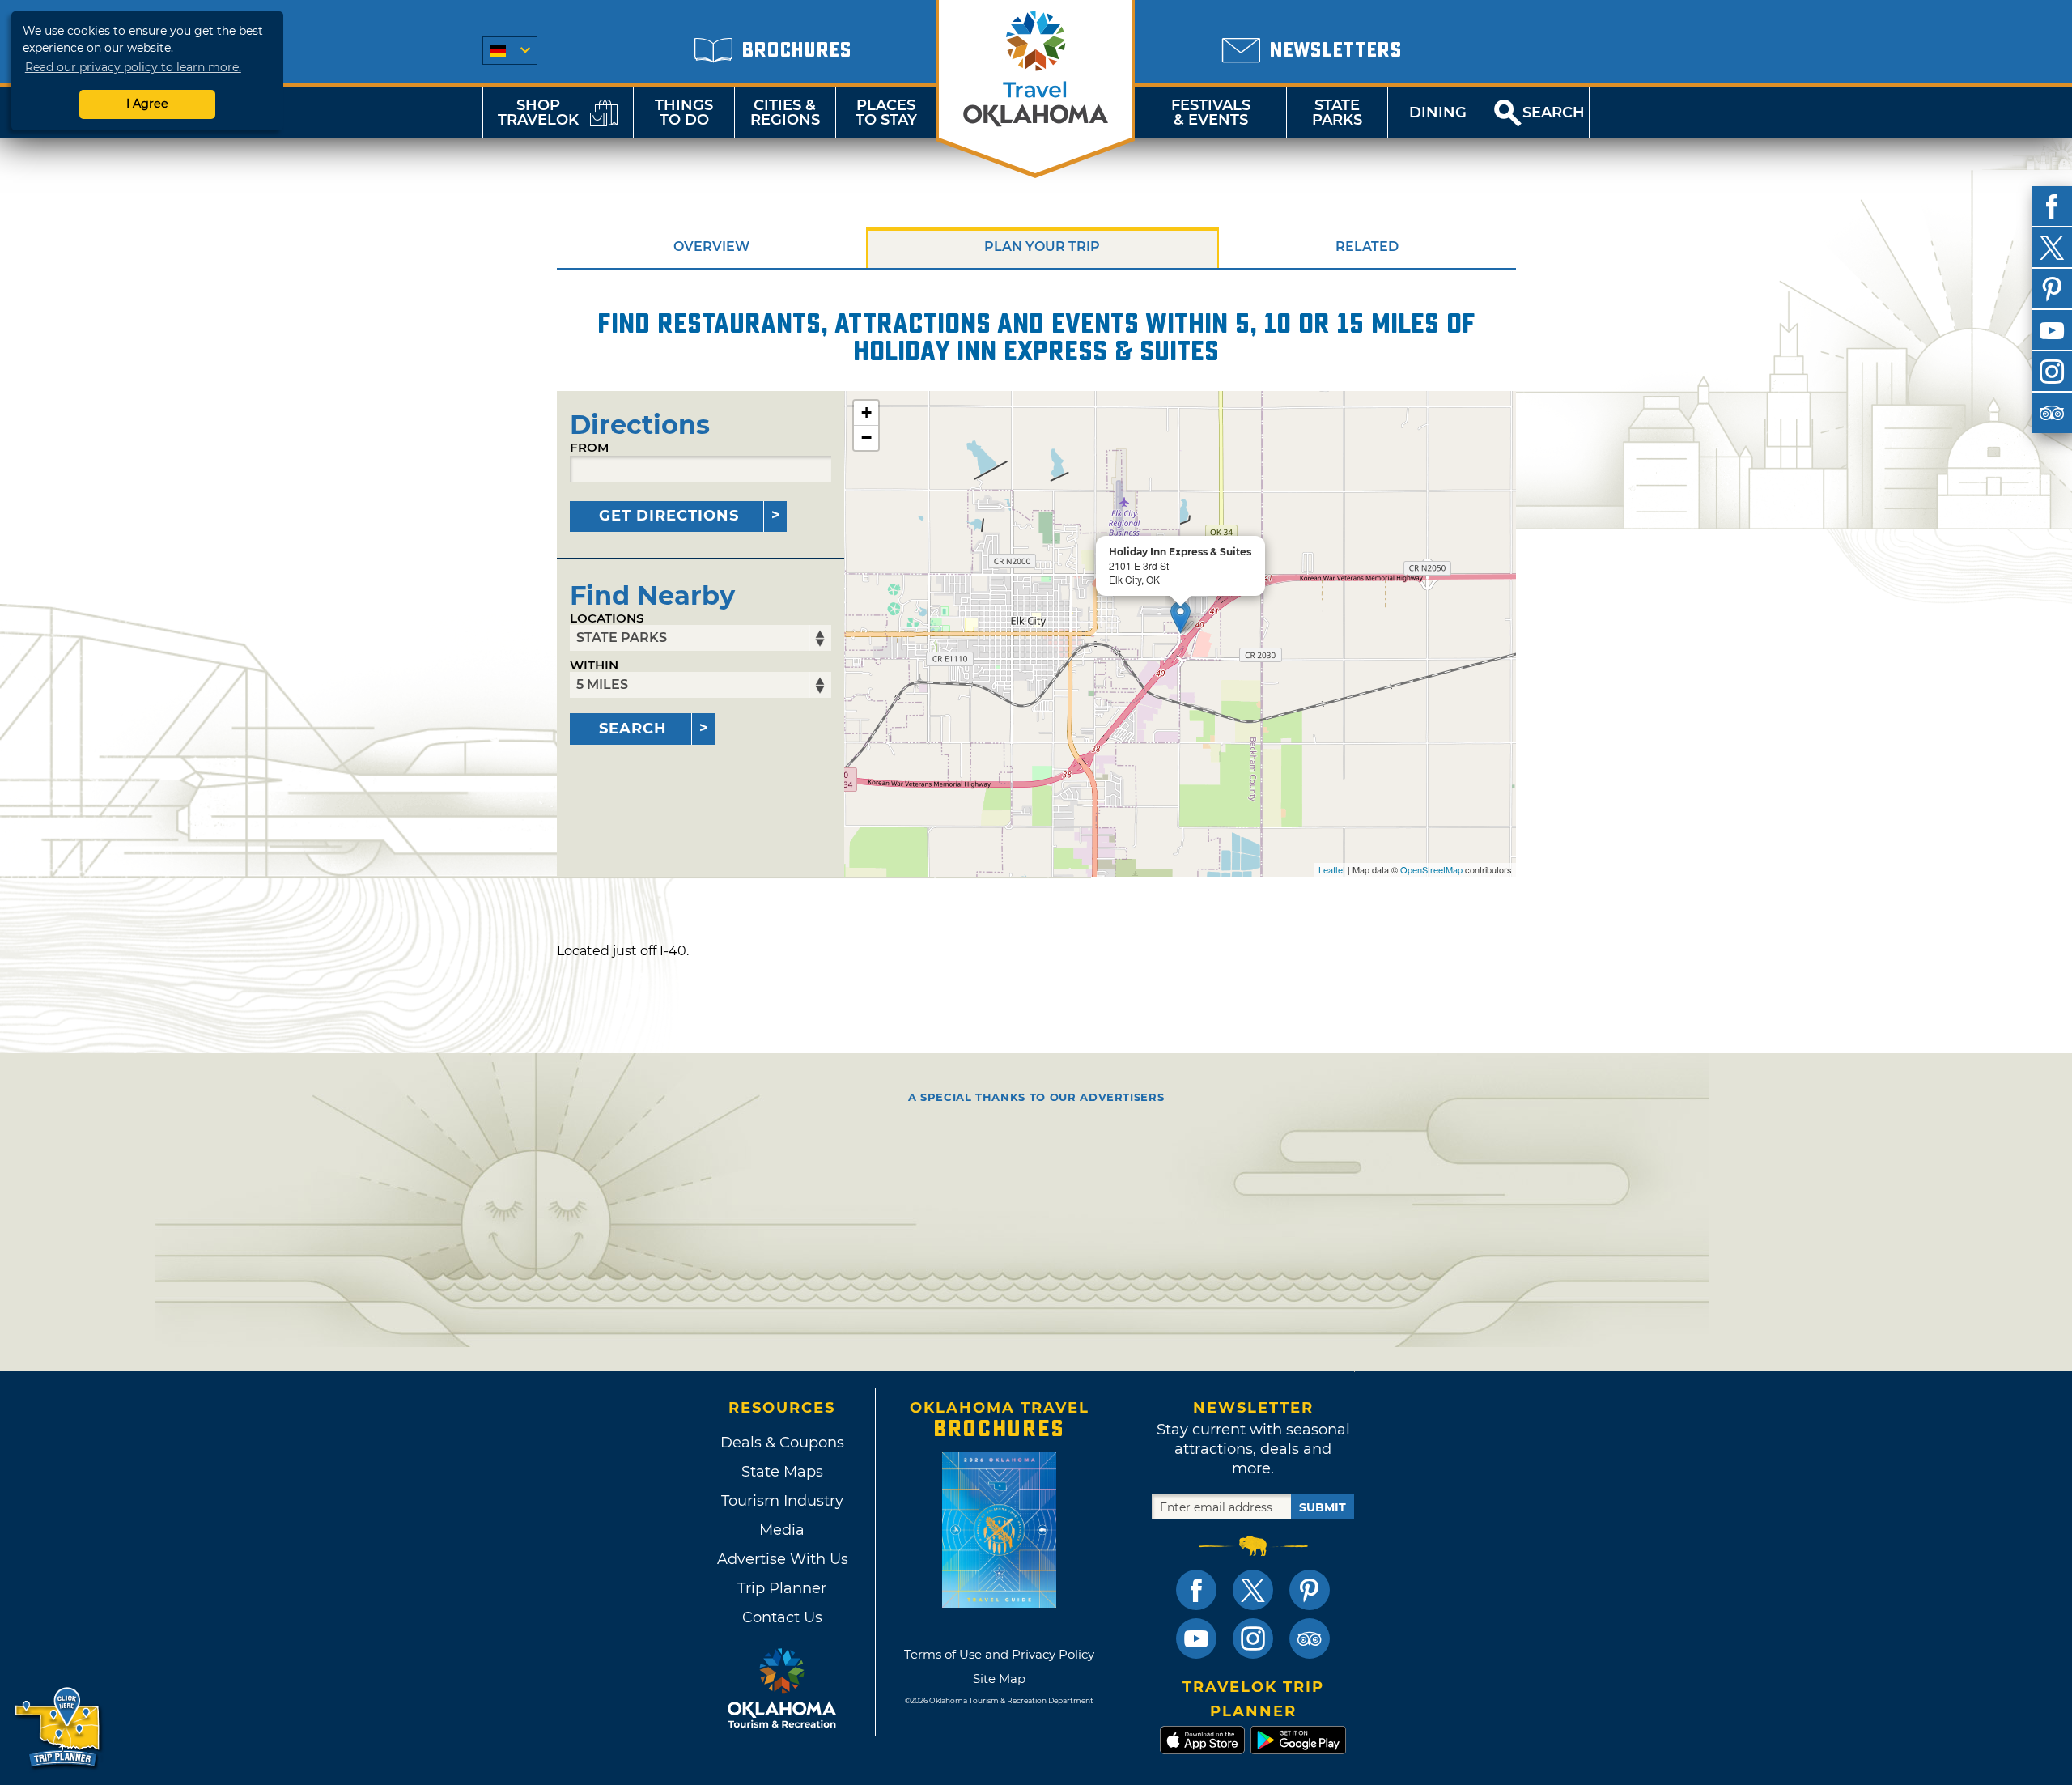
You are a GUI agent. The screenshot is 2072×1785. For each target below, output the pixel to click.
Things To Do (684, 113)
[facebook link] (1196, 1590)
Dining (1438, 113)
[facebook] (2052, 206)
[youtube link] (1196, 1638)
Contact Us (782, 1617)
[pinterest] (2052, 289)
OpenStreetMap (1431, 869)
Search (633, 729)
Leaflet (1332, 869)
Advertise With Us (782, 1559)
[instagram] (2052, 372)
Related (1367, 246)
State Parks (1337, 113)
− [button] (866, 438)
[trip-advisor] (2052, 413)
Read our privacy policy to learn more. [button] (133, 67)
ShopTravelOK (538, 113)
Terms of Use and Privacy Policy (999, 1654)
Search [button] (1554, 113)
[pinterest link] (1310, 1590)
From (589, 447)
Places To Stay (886, 113)
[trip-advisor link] (1310, 1638)
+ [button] (866, 412)
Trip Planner (782, 1588)
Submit (1323, 1507)
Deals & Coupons (782, 1443)
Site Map (999, 1679)
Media (782, 1530)
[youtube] (2052, 330)
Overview (711, 246)
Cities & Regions (785, 113)
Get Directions (669, 516)
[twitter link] (1253, 1590)
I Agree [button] (147, 104)
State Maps (782, 1472)
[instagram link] (1253, 1638)
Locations (607, 618)
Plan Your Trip (1042, 246)
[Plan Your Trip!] (59, 1728)
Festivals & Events (1211, 113)
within (594, 665)
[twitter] (2052, 248)
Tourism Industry (782, 1501)
